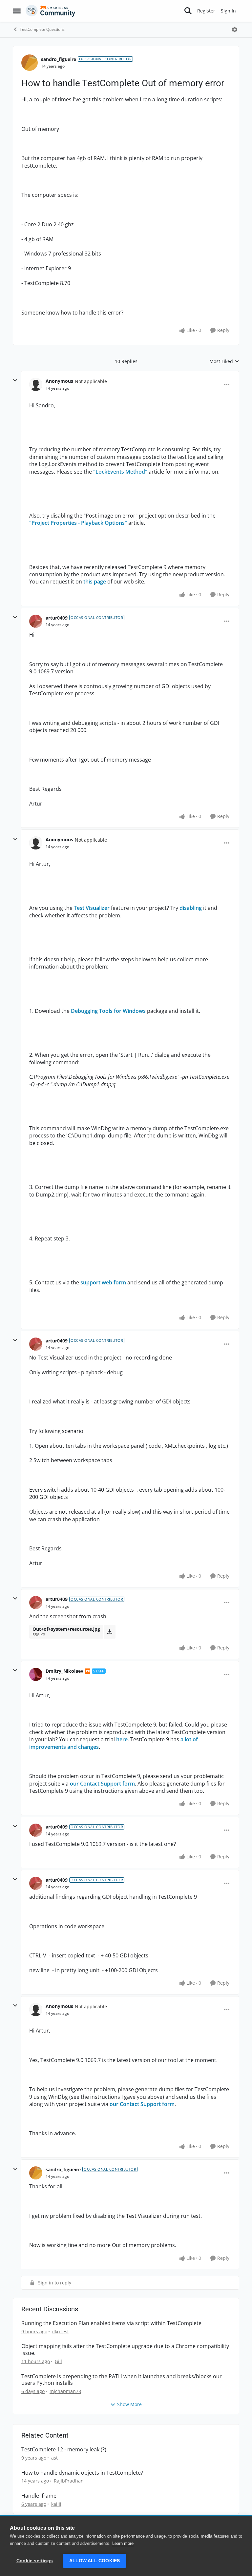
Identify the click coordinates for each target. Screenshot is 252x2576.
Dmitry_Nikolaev (64, 1671)
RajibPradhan (69, 2481)
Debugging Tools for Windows (108, 1011)
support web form (103, 1282)
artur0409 (57, 618)
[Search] (188, 11)
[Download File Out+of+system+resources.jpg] (109, 1632)
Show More (129, 2404)
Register (206, 11)
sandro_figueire (59, 59)
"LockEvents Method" (120, 472)
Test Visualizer (92, 908)
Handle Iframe (39, 2496)
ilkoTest (61, 2331)
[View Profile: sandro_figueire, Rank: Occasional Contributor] (30, 63)
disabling (191, 908)
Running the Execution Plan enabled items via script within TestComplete (111, 2323)
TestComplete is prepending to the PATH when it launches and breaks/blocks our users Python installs (122, 2380)
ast (54, 2458)
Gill (58, 2361)
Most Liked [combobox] (224, 361)
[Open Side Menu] (17, 11)
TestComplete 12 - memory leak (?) (64, 2450)
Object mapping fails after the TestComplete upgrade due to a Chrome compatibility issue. (125, 2350)
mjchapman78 (65, 2391)
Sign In (228, 11)
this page (95, 582)
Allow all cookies (94, 2561)
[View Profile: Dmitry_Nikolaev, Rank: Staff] (36, 1674)
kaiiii (56, 2504)
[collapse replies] (15, 380)
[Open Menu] (235, 30)
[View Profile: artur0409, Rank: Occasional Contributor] (36, 621)
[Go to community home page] (51, 11)
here (122, 1739)
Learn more (123, 2543)
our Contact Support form (102, 1784)
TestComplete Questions (42, 29)
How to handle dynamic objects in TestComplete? (82, 2473)
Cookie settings (35, 2561)
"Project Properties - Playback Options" (78, 523)
